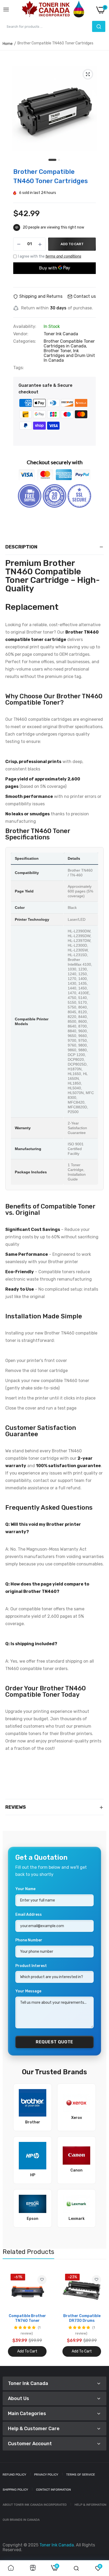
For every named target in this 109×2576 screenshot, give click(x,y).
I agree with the (50, 256)
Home (8, 44)
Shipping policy (15, 2490)
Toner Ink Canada (61, 334)
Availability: (25, 327)
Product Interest (31, 1966)
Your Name (25, 1889)
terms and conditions (63, 256)
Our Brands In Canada (21, 2520)
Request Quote (54, 2042)
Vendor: (21, 334)
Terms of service (81, 2475)
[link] (42, 2280)
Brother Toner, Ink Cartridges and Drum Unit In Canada (69, 355)
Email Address (29, 1915)
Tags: (19, 368)
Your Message (28, 1991)
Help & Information (90, 2505)
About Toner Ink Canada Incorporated (35, 2505)
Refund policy (14, 2475)
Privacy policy (46, 2475)
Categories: (25, 341)
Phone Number (29, 1940)
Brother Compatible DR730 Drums (82, 2318)
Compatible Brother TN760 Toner (27, 2318)
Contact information (53, 2490)
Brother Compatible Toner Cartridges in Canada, (69, 344)
